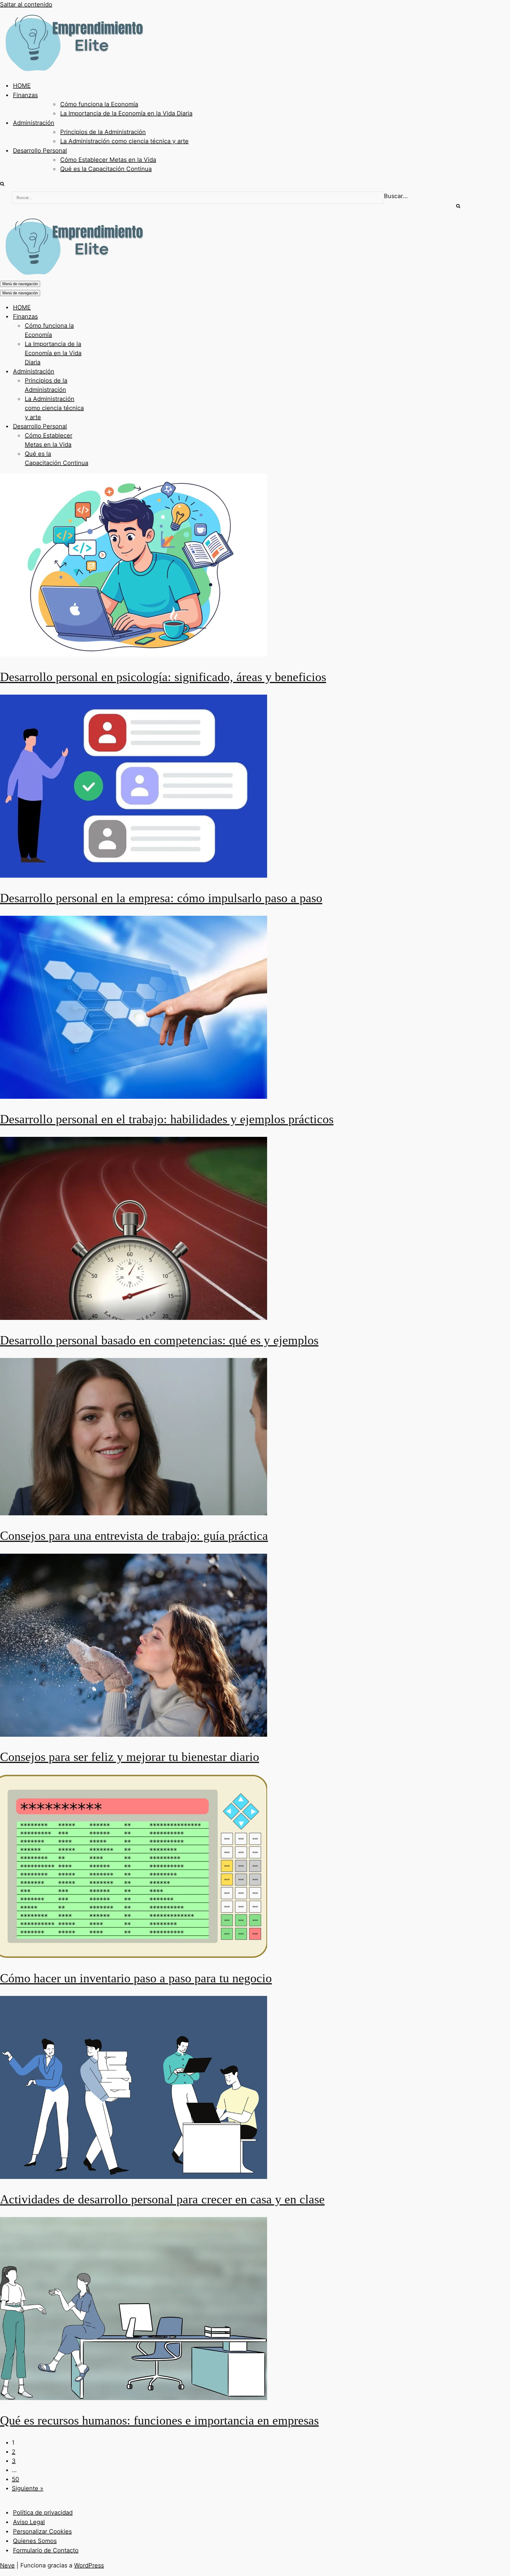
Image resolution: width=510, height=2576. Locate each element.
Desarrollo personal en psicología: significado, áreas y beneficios (163, 677)
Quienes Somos (35, 2541)
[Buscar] (2, 184)
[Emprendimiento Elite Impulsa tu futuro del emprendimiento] (73, 70)
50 (15, 2479)
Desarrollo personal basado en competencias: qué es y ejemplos (159, 1340)
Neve (7, 2565)
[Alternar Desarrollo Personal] (103, 426)
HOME (22, 86)
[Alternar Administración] (103, 372)
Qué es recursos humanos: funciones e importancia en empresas (159, 2420)
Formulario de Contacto (46, 2550)
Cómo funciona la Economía (99, 104)
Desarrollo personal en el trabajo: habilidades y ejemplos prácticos (167, 1119)
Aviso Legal (29, 2522)
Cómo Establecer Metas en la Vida (108, 160)
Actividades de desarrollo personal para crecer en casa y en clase (162, 2199)
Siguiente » (28, 2488)
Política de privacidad (43, 2513)
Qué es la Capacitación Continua (106, 169)
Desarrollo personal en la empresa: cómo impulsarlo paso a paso (161, 898)
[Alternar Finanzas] (103, 317)
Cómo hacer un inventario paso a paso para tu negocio (136, 1978)
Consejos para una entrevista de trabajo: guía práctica (134, 1536)
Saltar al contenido (26, 4)
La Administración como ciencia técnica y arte (124, 141)
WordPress (89, 2565)
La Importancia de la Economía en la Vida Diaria (126, 113)
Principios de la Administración (103, 132)
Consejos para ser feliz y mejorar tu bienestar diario (130, 1757)
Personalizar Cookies (42, 2531)
